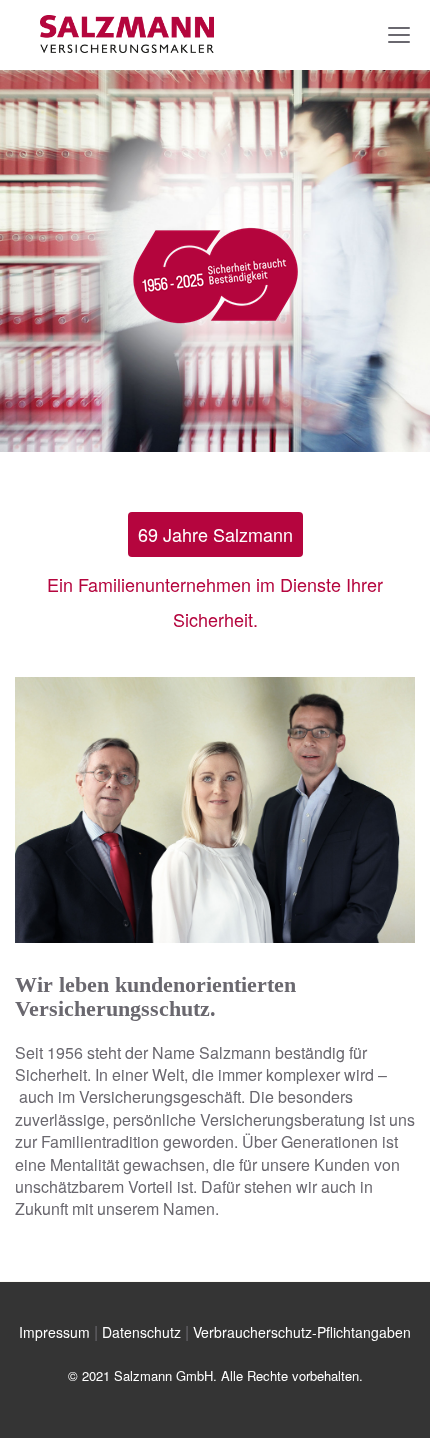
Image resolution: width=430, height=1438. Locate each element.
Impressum (54, 1332)
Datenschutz (141, 1332)
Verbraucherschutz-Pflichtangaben (302, 1332)
